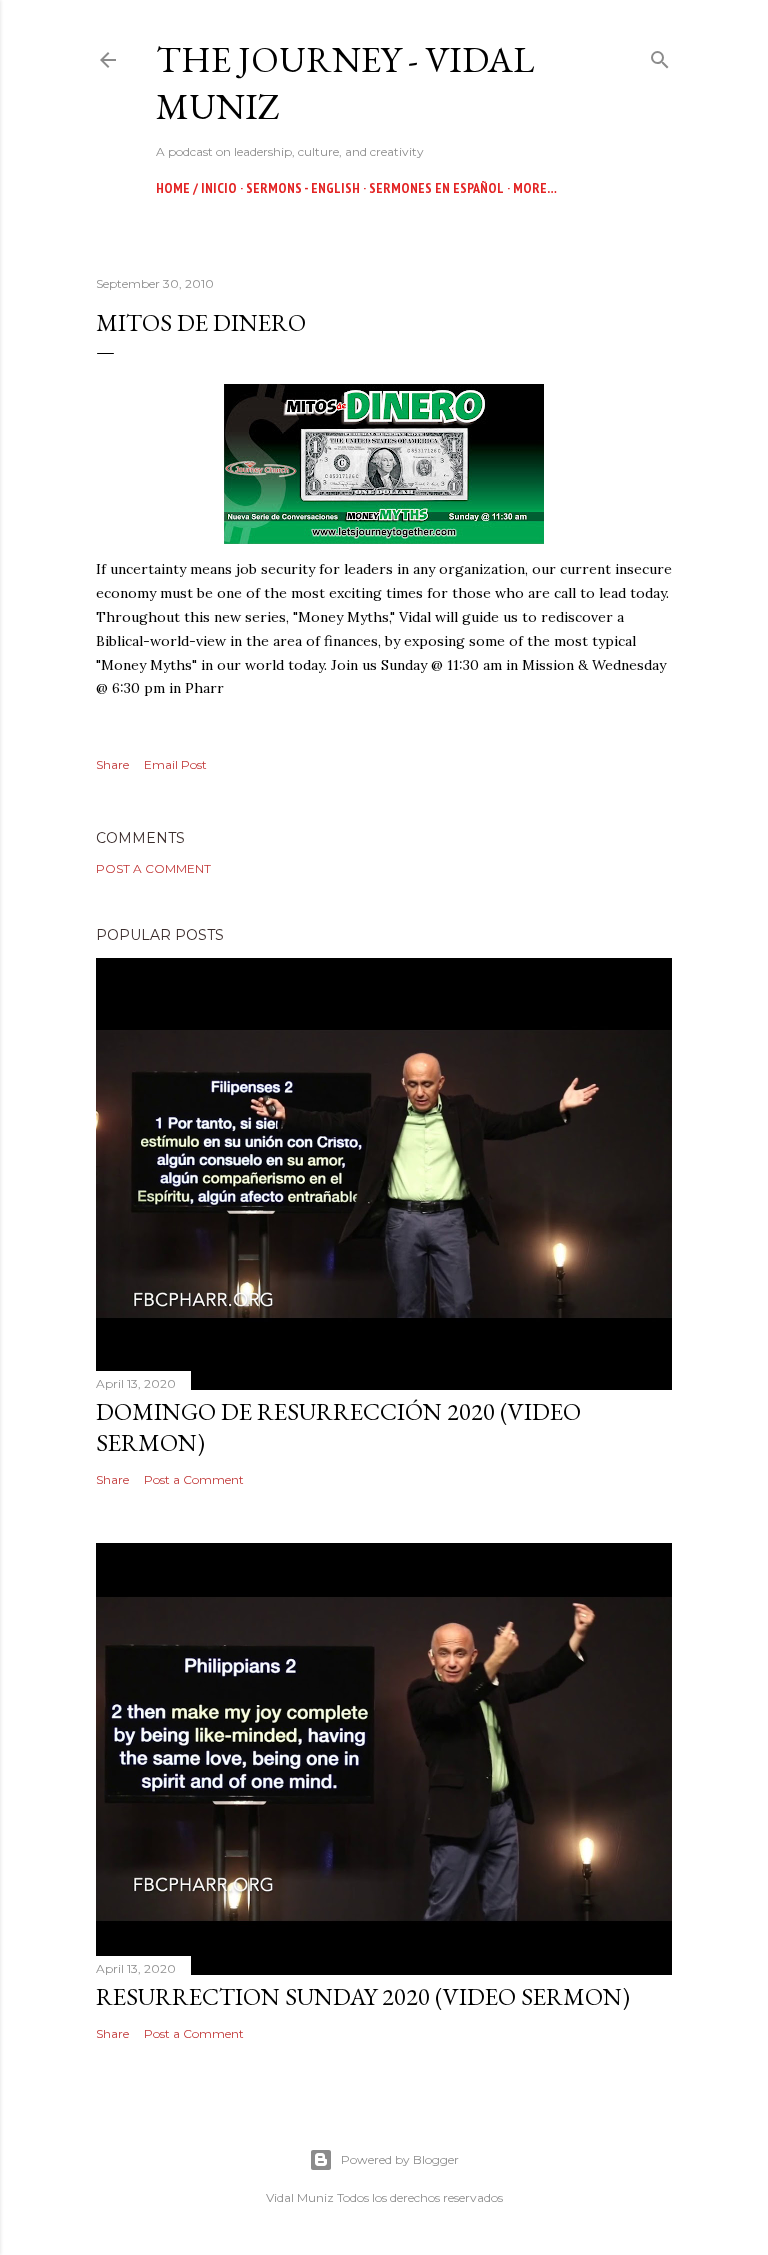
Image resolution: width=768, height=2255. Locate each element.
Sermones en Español (436, 188)
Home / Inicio (196, 188)
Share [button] (112, 764)
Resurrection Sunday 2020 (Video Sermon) (363, 1996)
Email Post (175, 764)
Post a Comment (153, 868)
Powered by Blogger (400, 2159)
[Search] (660, 55)
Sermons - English (303, 188)
